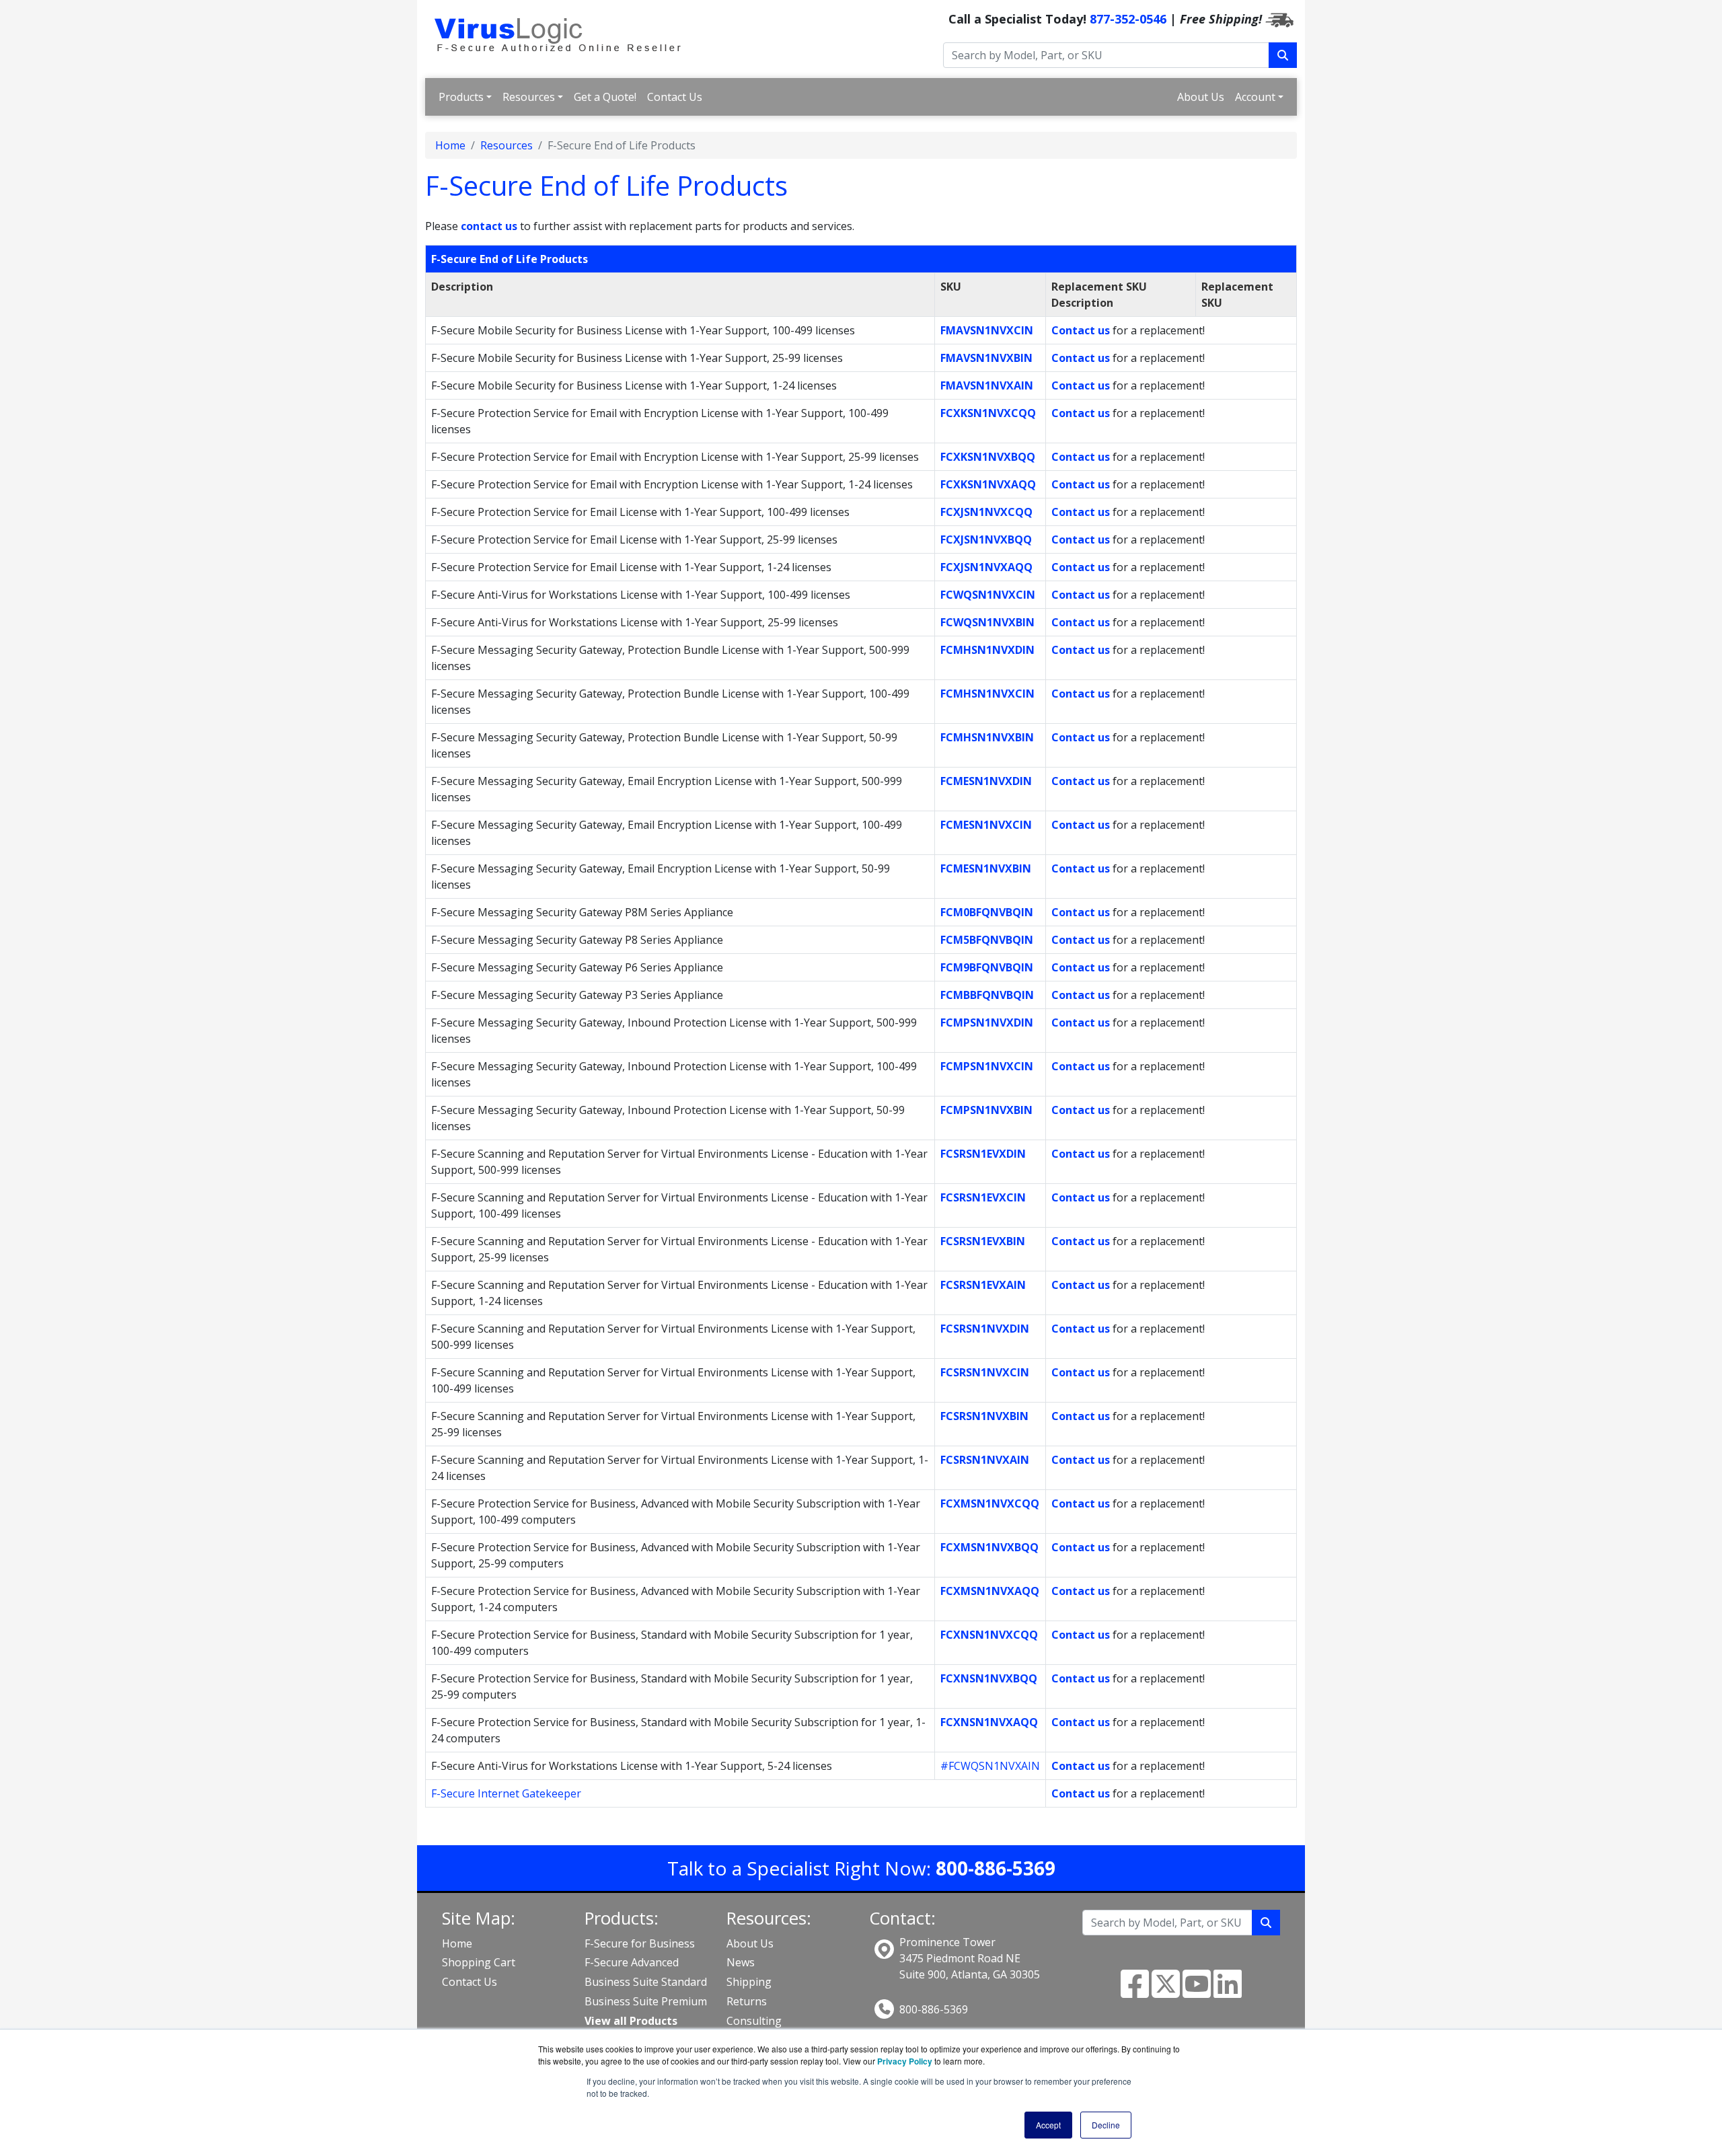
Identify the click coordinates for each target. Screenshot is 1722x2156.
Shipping (749, 1982)
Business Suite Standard (646, 1982)
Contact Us (675, 97)
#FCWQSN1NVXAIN (990, 1766)
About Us (1201, 97)
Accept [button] (1048, 2125)
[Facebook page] (1135, 1992)
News (741, 1962)
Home (450, 145)
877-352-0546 (1128, 19)
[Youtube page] (1197, 1992)
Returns (747, 2001)
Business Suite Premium (646, 2001)
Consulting (754, 2021)
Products (461, 97)
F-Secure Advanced (632, 1962)
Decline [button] (1106, 2125)
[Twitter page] (1166, 1992)
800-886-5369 (934, 2009)
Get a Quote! (605, 97)
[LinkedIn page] (1228, 1992)
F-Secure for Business (640, 1943)
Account (1255, 97)
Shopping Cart (479, 1962)
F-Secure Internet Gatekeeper (506, 1793)
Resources (529, 97)
